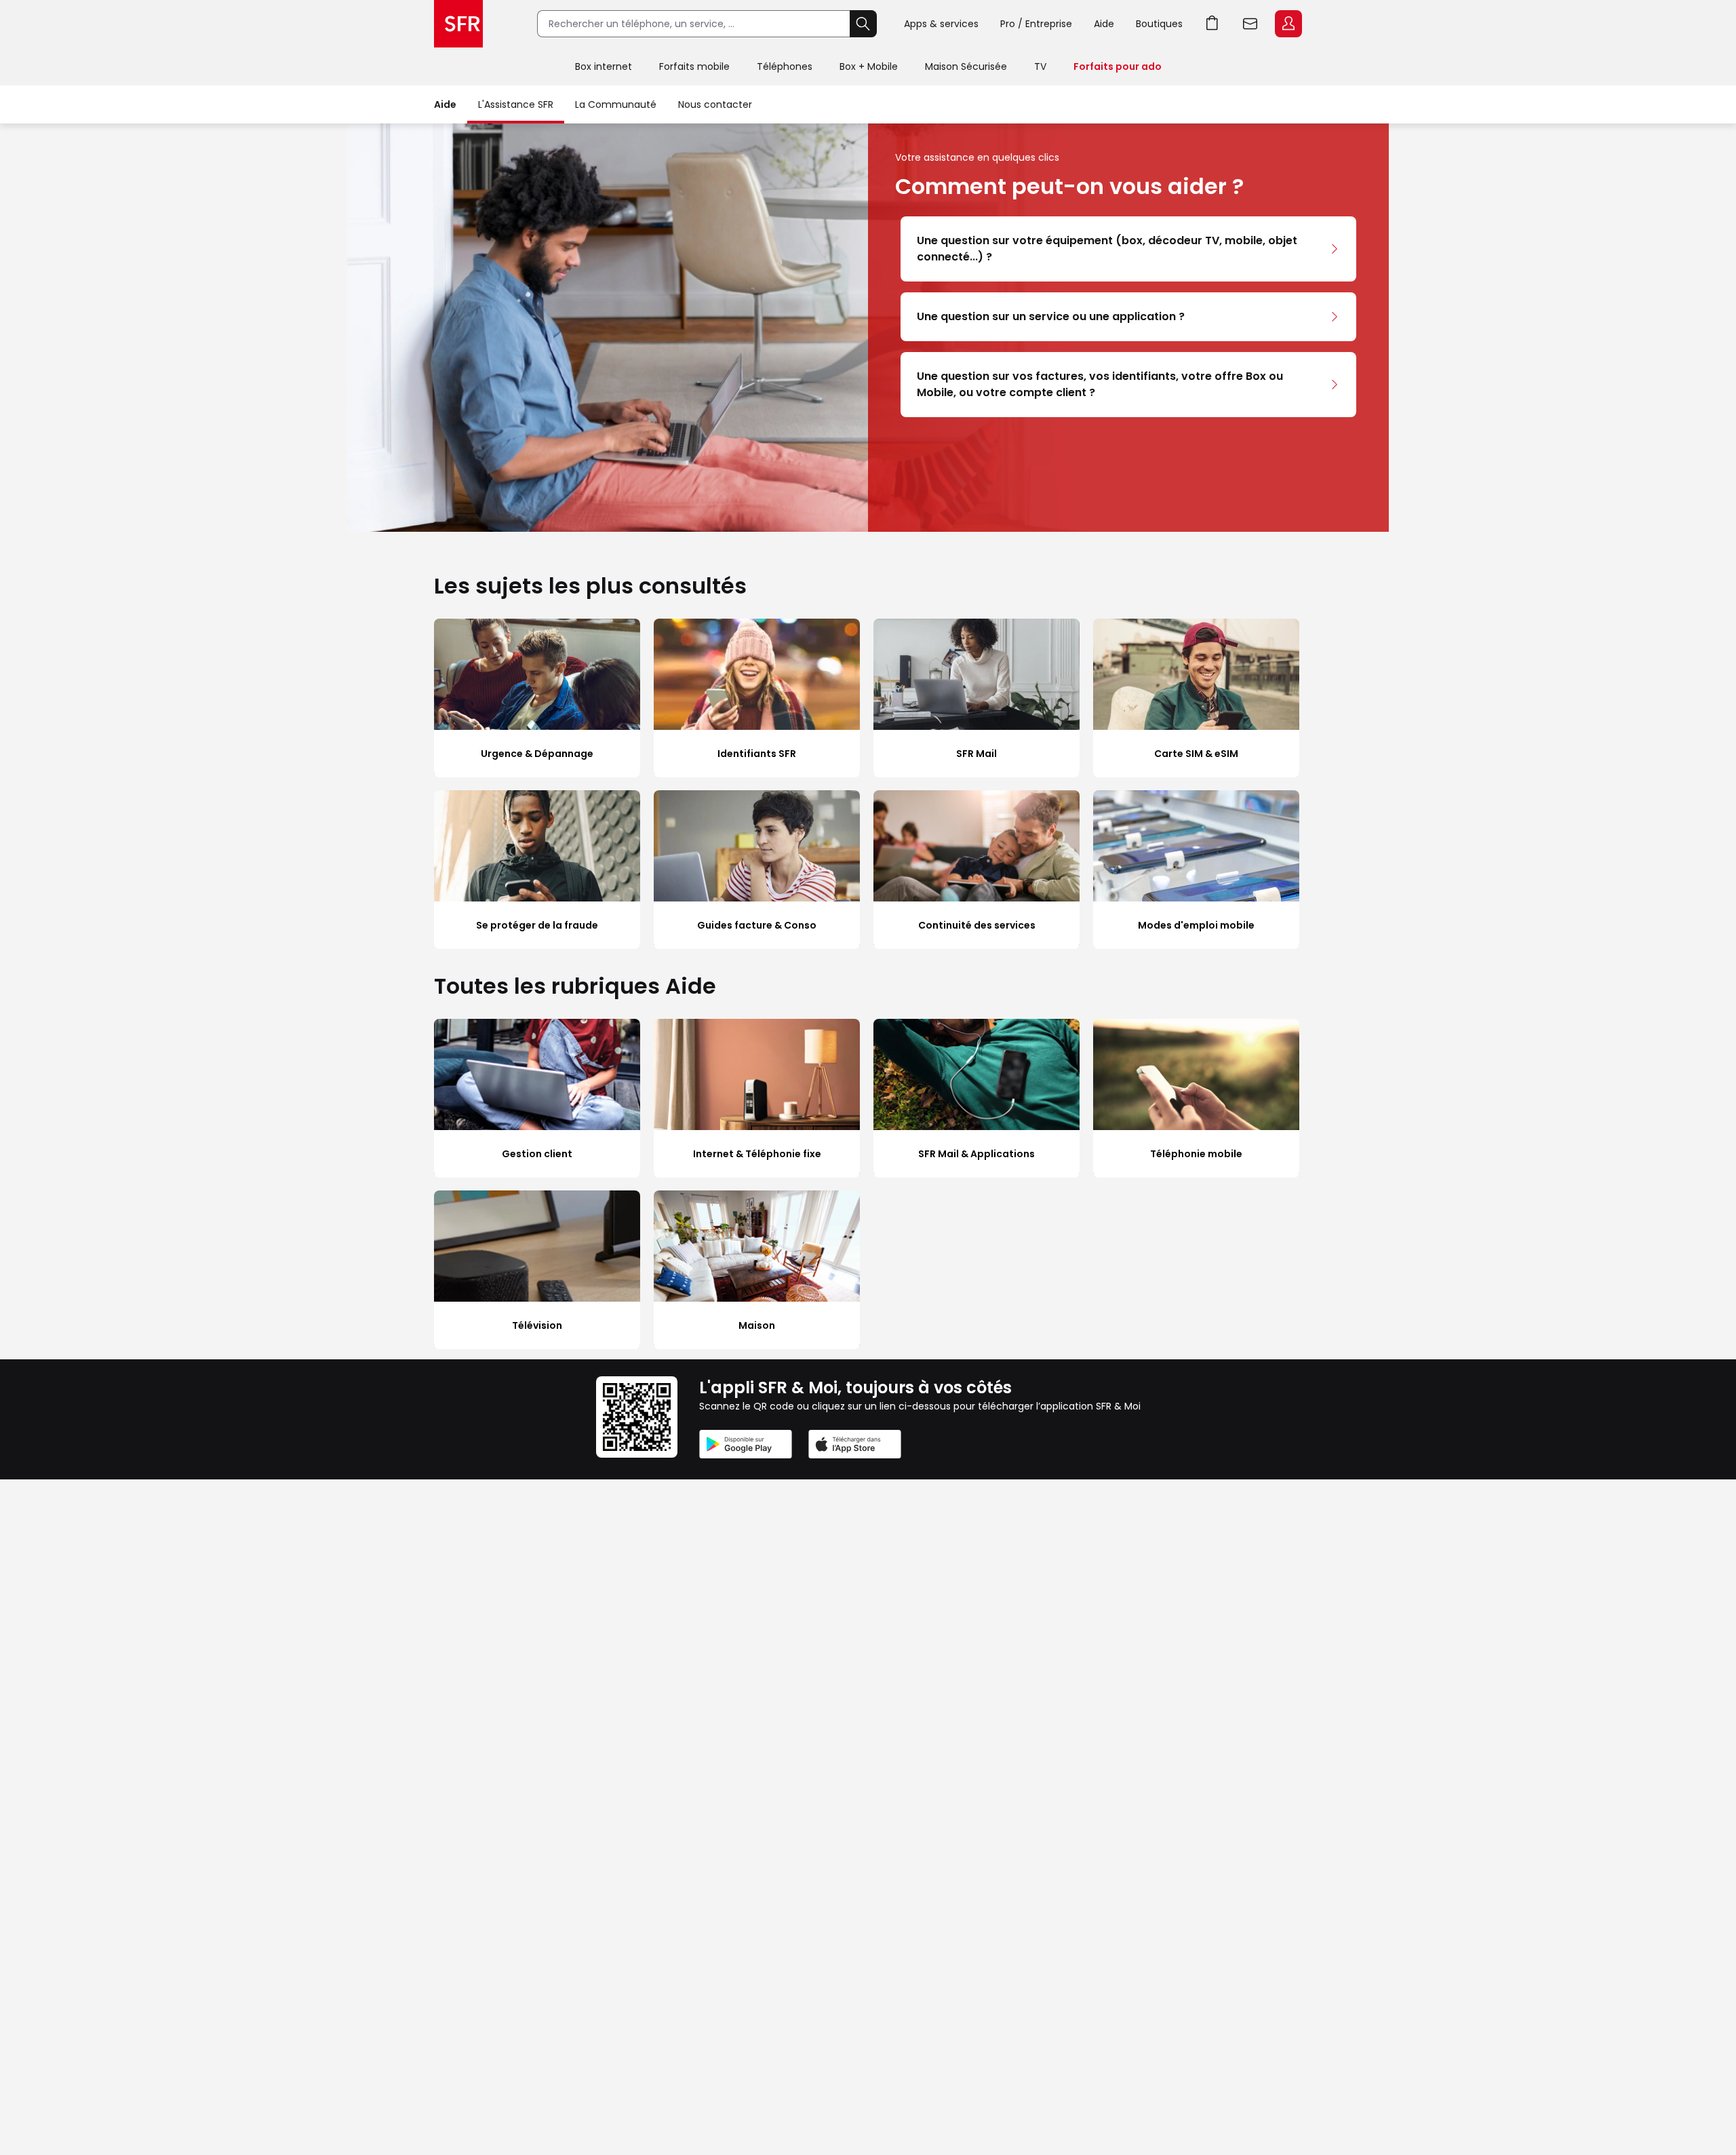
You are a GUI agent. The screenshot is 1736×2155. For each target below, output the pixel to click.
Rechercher (863, 24)
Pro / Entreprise (1036, 24)
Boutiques (1159, 24)
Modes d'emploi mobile (1196, 925)
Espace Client (1288, 24)
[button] (1128, 249)
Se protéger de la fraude (537, 925)
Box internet (604, 66)
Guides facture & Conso (757, 925)
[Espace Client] (1287, 24)
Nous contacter (715, 104)
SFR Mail (976, 754)
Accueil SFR (458, 24)
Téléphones (785, 66)
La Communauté (616, 104)
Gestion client (537, 1154)
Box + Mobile (869, 66)
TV (1040, 66)
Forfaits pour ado (1118, 66)
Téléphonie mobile (1196, 1154)
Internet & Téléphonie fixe (757, 1154)
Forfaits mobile (694, 66)
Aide (1104, 24)
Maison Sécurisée (966, 66)
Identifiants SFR (757, 754)
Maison (757, 1325)
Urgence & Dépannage (537, 754)
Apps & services (941, 24)
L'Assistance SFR (516, 104)
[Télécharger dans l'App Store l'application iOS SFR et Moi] (855, 1447)
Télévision (537, 1325)
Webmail (1250, 24)
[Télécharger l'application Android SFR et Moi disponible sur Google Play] (746, 1447)
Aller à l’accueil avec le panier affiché (1212, 24)
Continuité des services (977, 925)
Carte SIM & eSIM (1196, 754)
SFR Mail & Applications (976, 1154)
